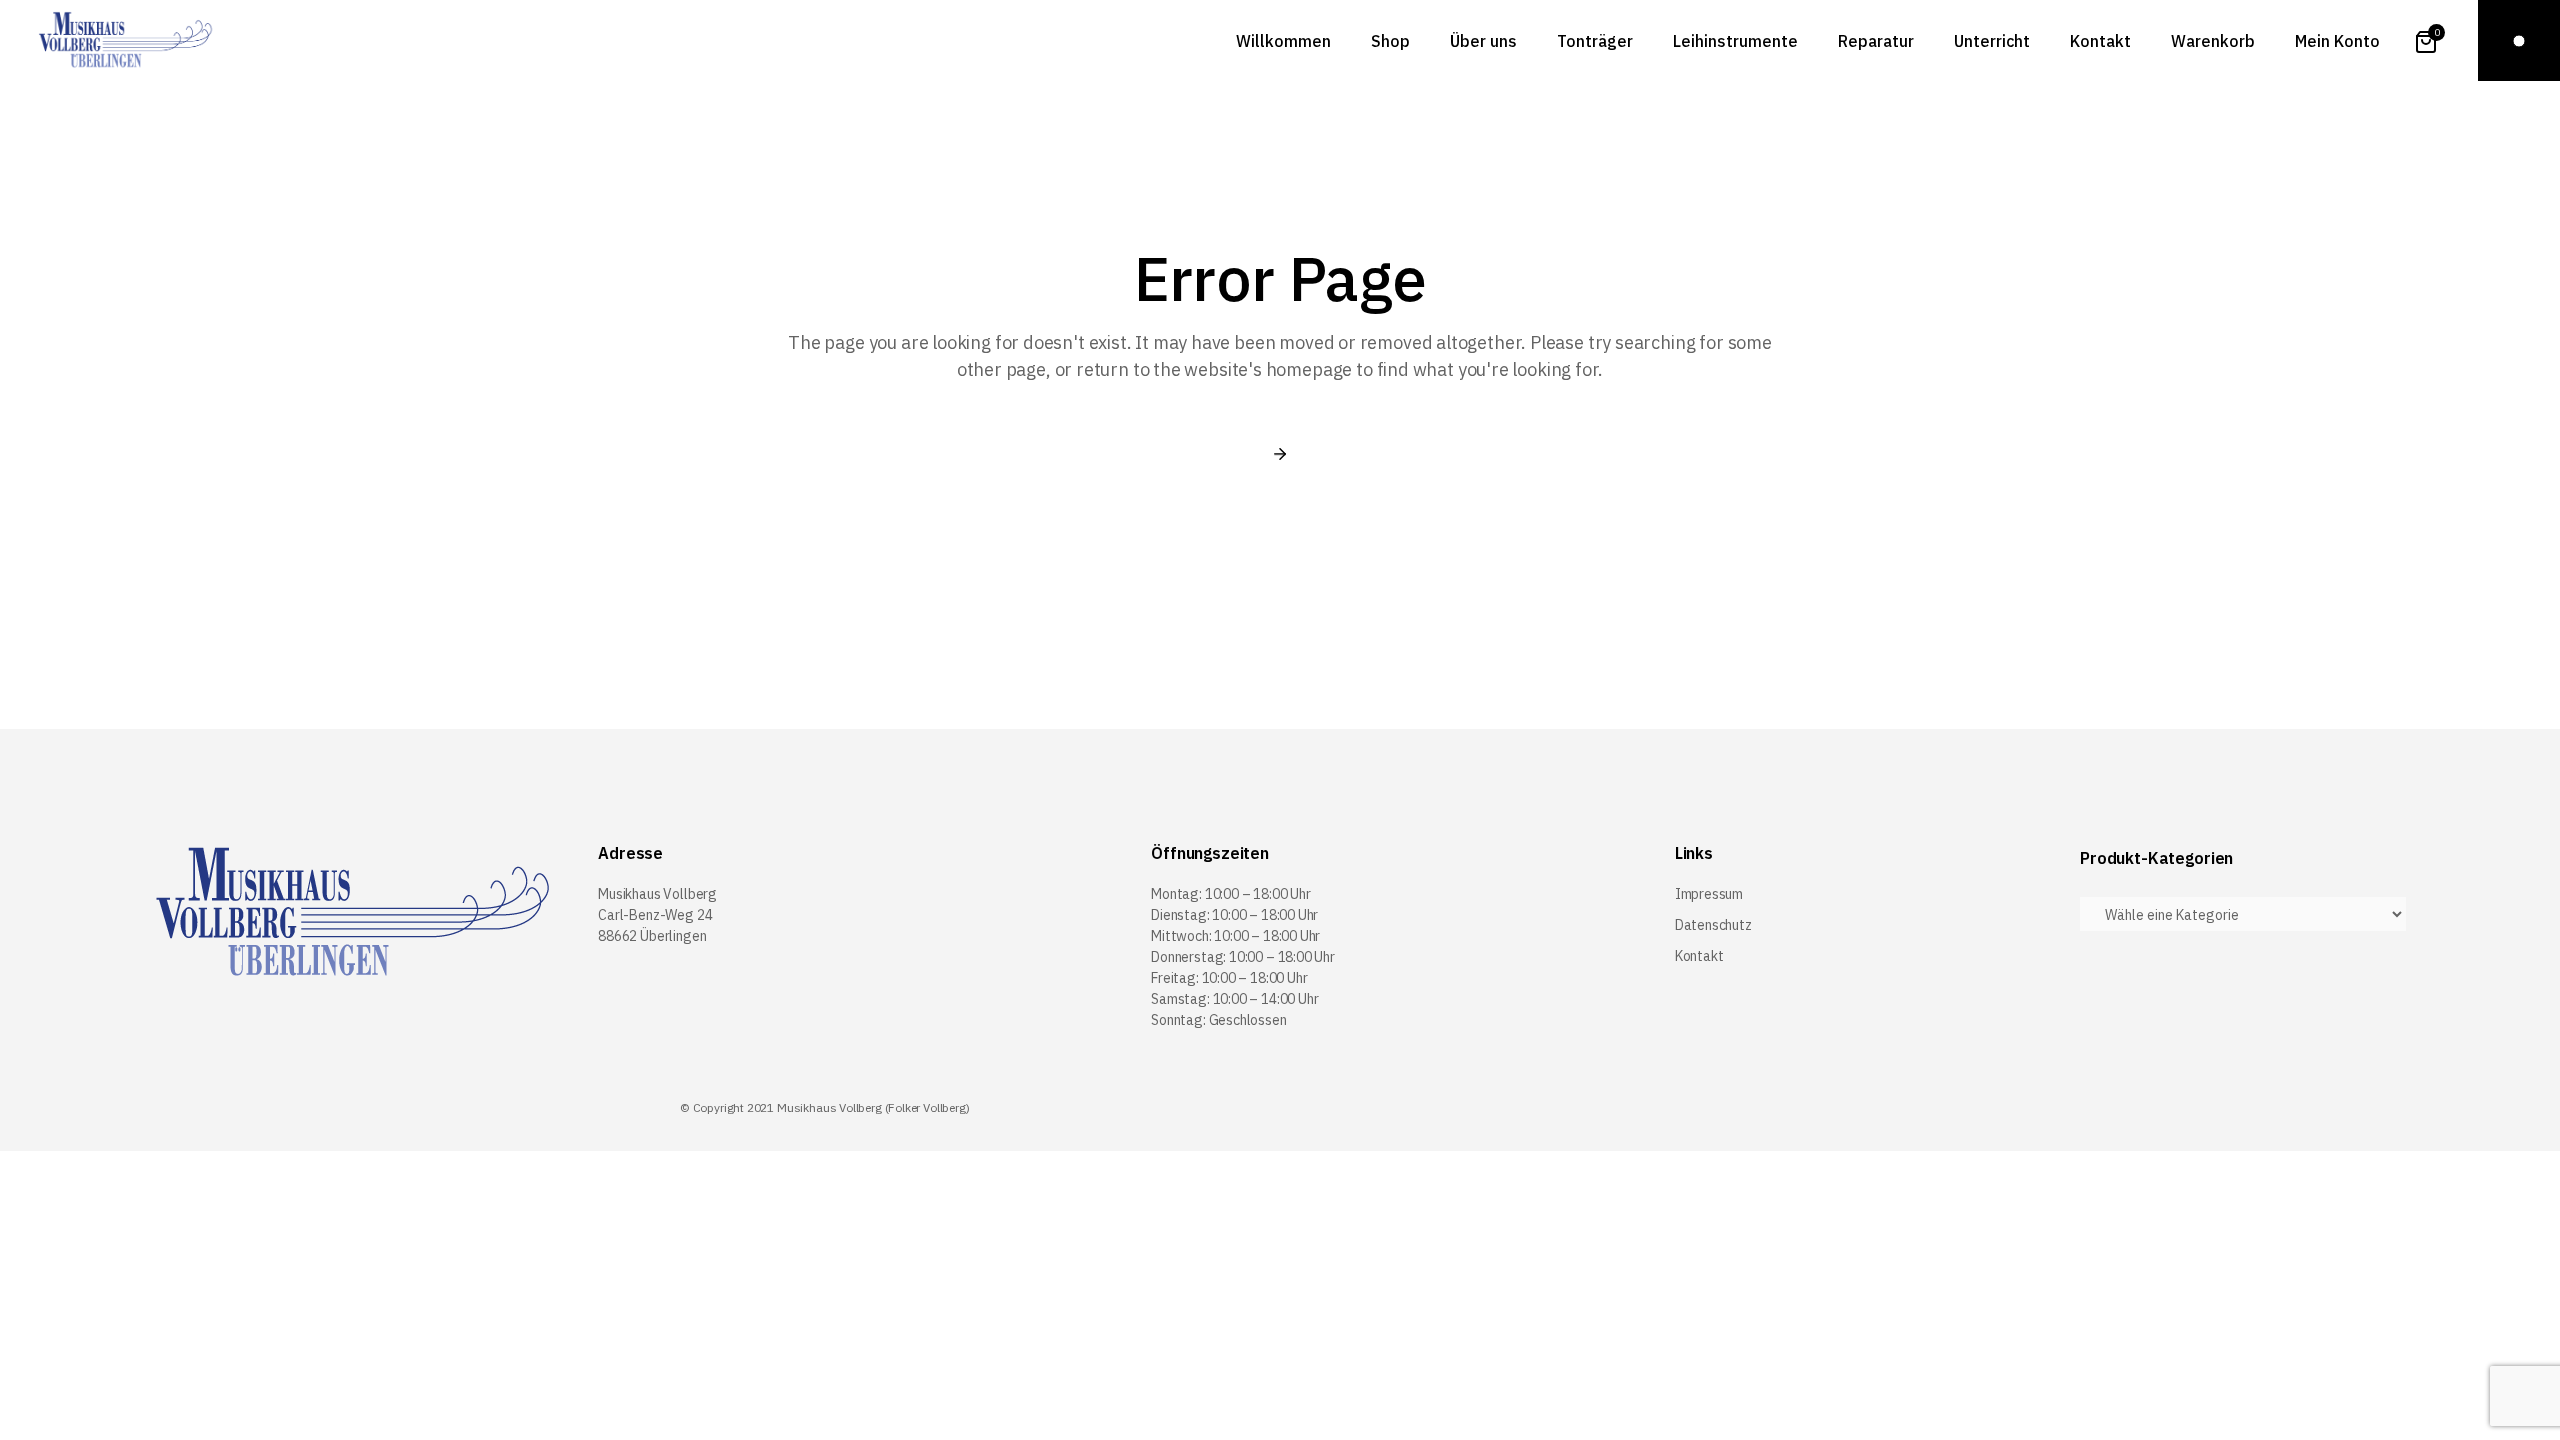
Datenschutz (1713, 925)
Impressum (1709, 894)
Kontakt (1699, 956)
